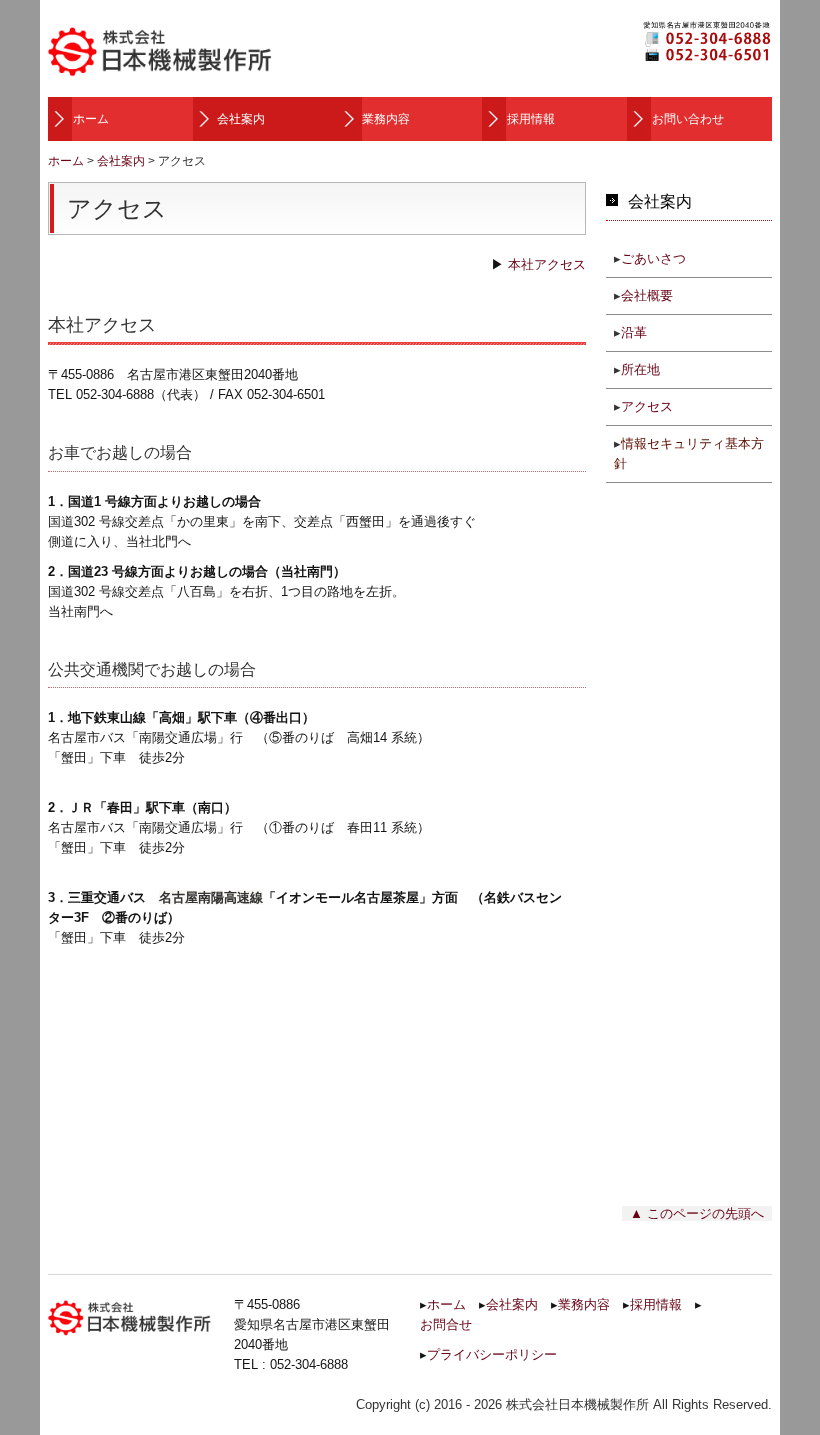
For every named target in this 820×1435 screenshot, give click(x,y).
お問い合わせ (688, 119)
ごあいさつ (653, 258)
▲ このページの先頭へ (697, 1213)
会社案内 (241, 119)
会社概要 (647, 295)
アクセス (647, 406)
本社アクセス (547, 264)
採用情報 (531, 119)
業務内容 (386, 119)
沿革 (634, 332)
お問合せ (446, 1324)
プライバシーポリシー (492, 1354)
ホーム (91, 119)
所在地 (640, 369)
